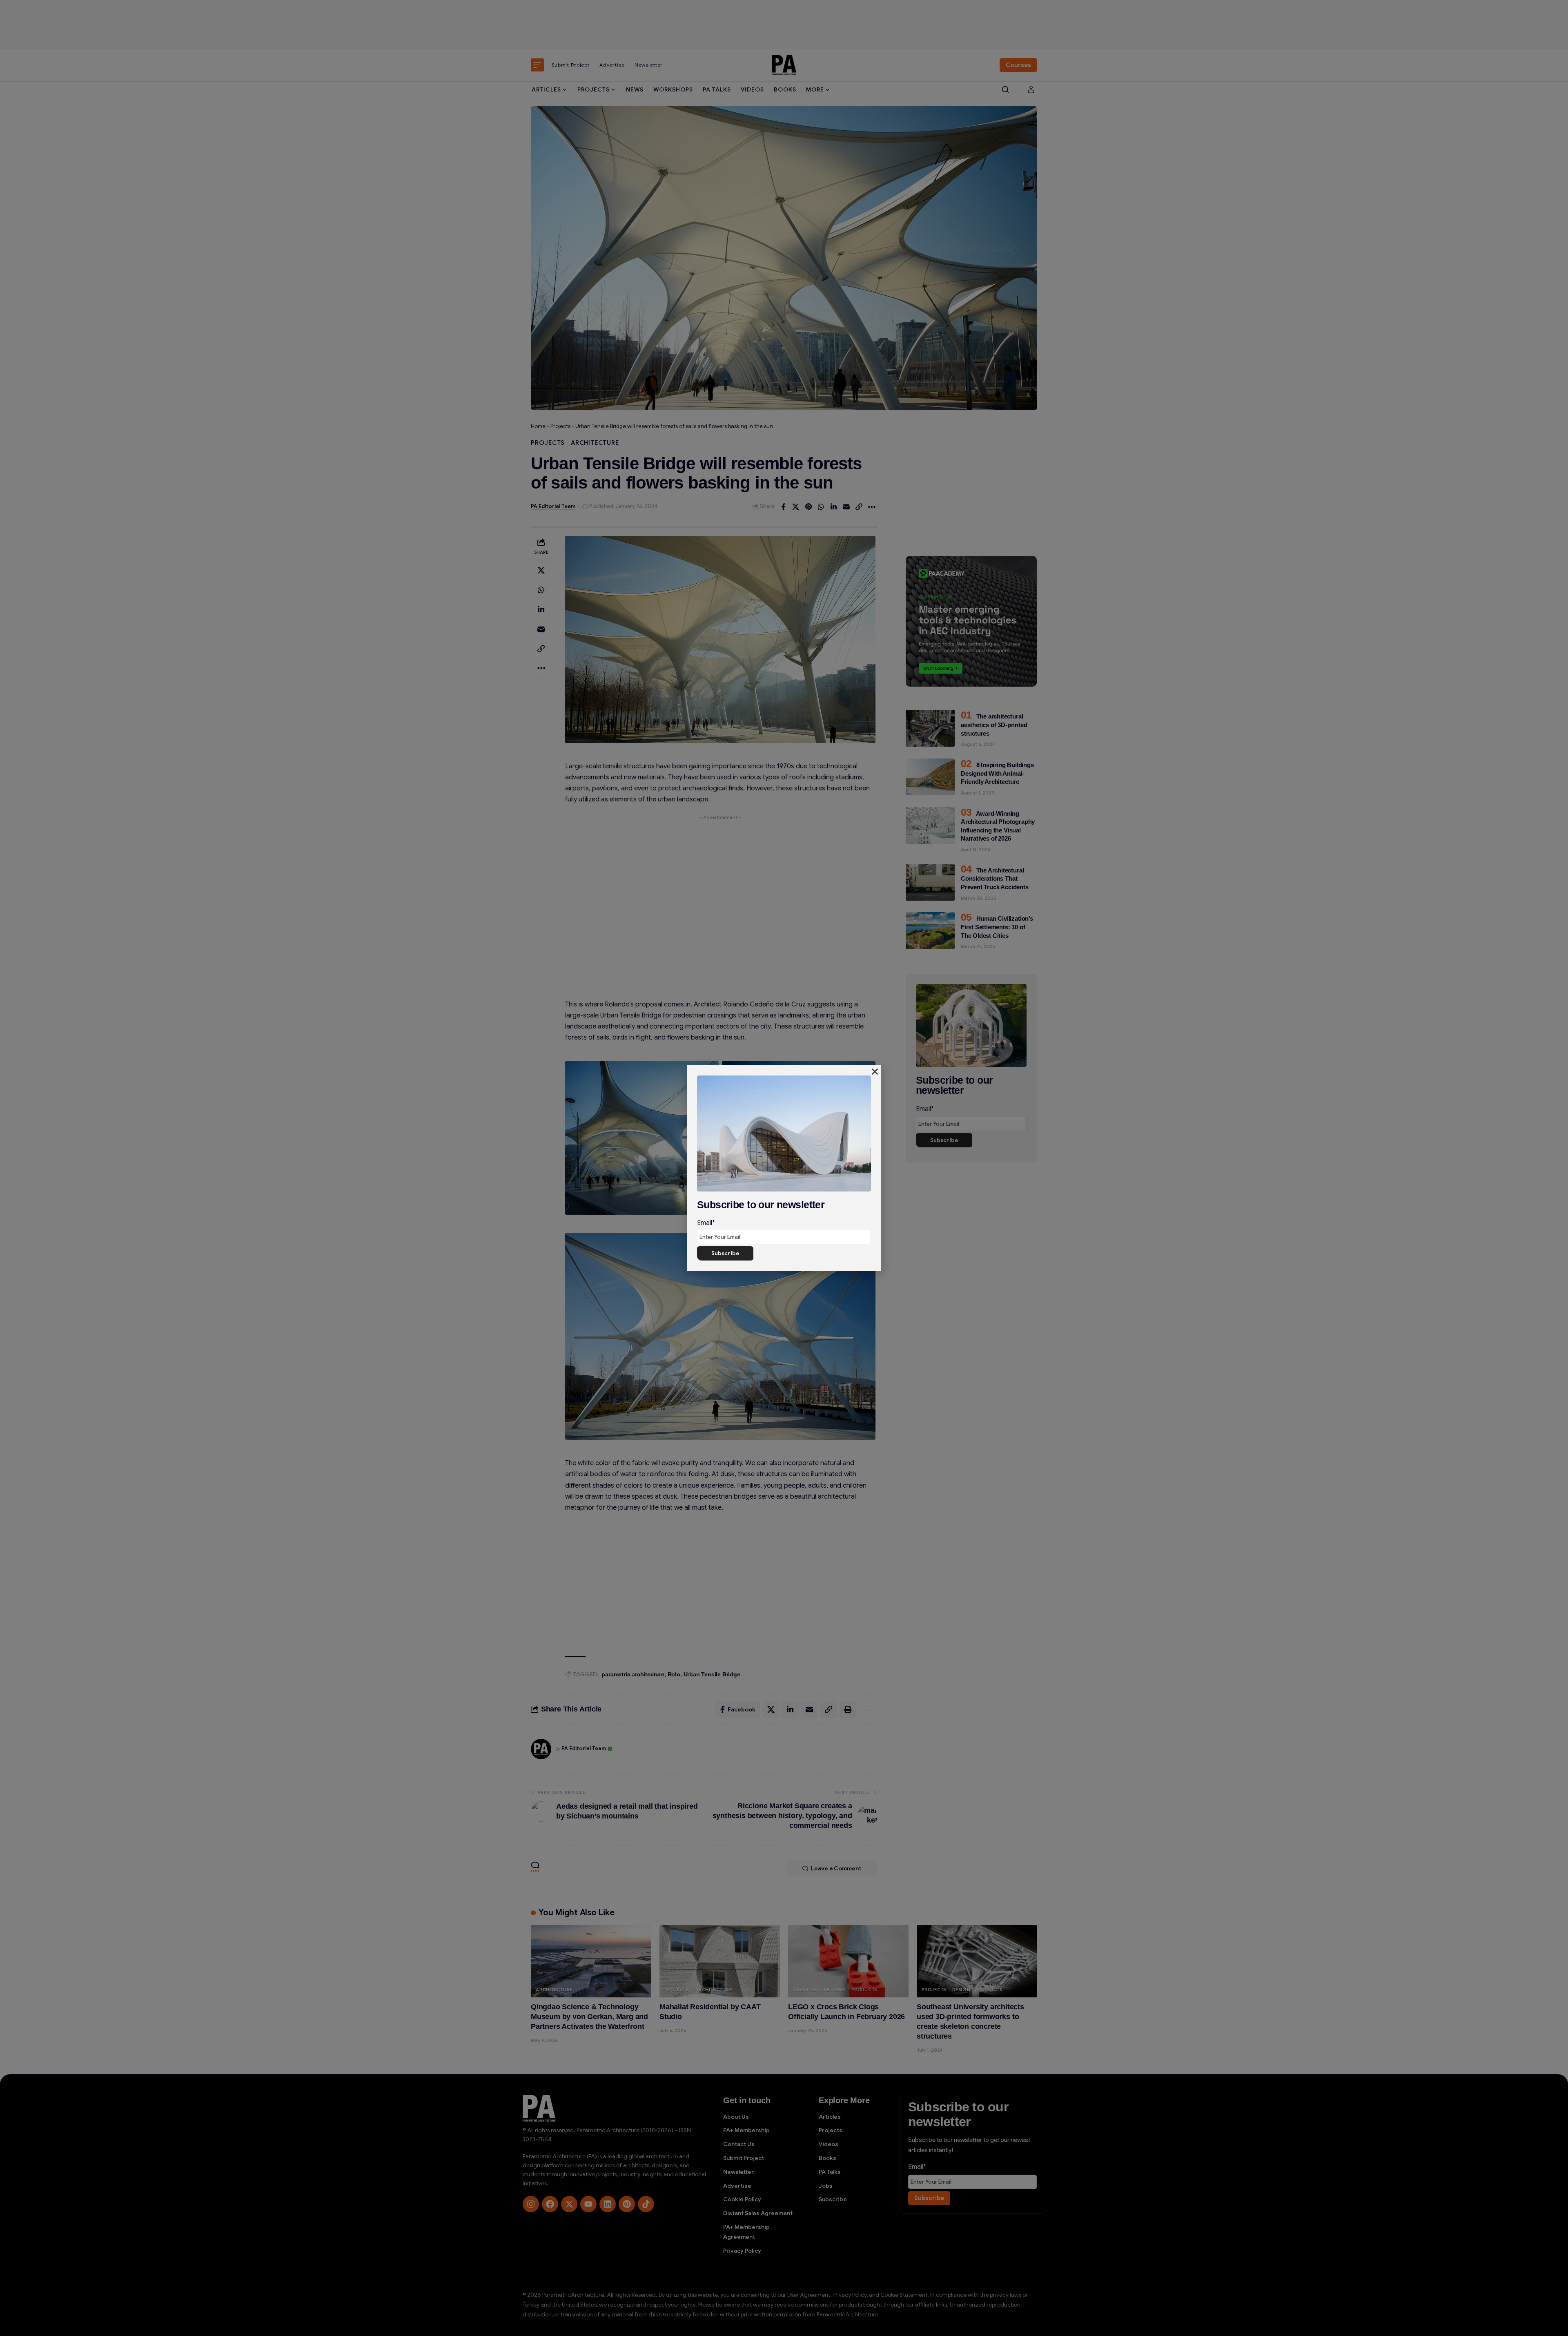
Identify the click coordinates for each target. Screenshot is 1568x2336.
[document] (784, 1168)
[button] (875, 1072)
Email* (706, 1223)
